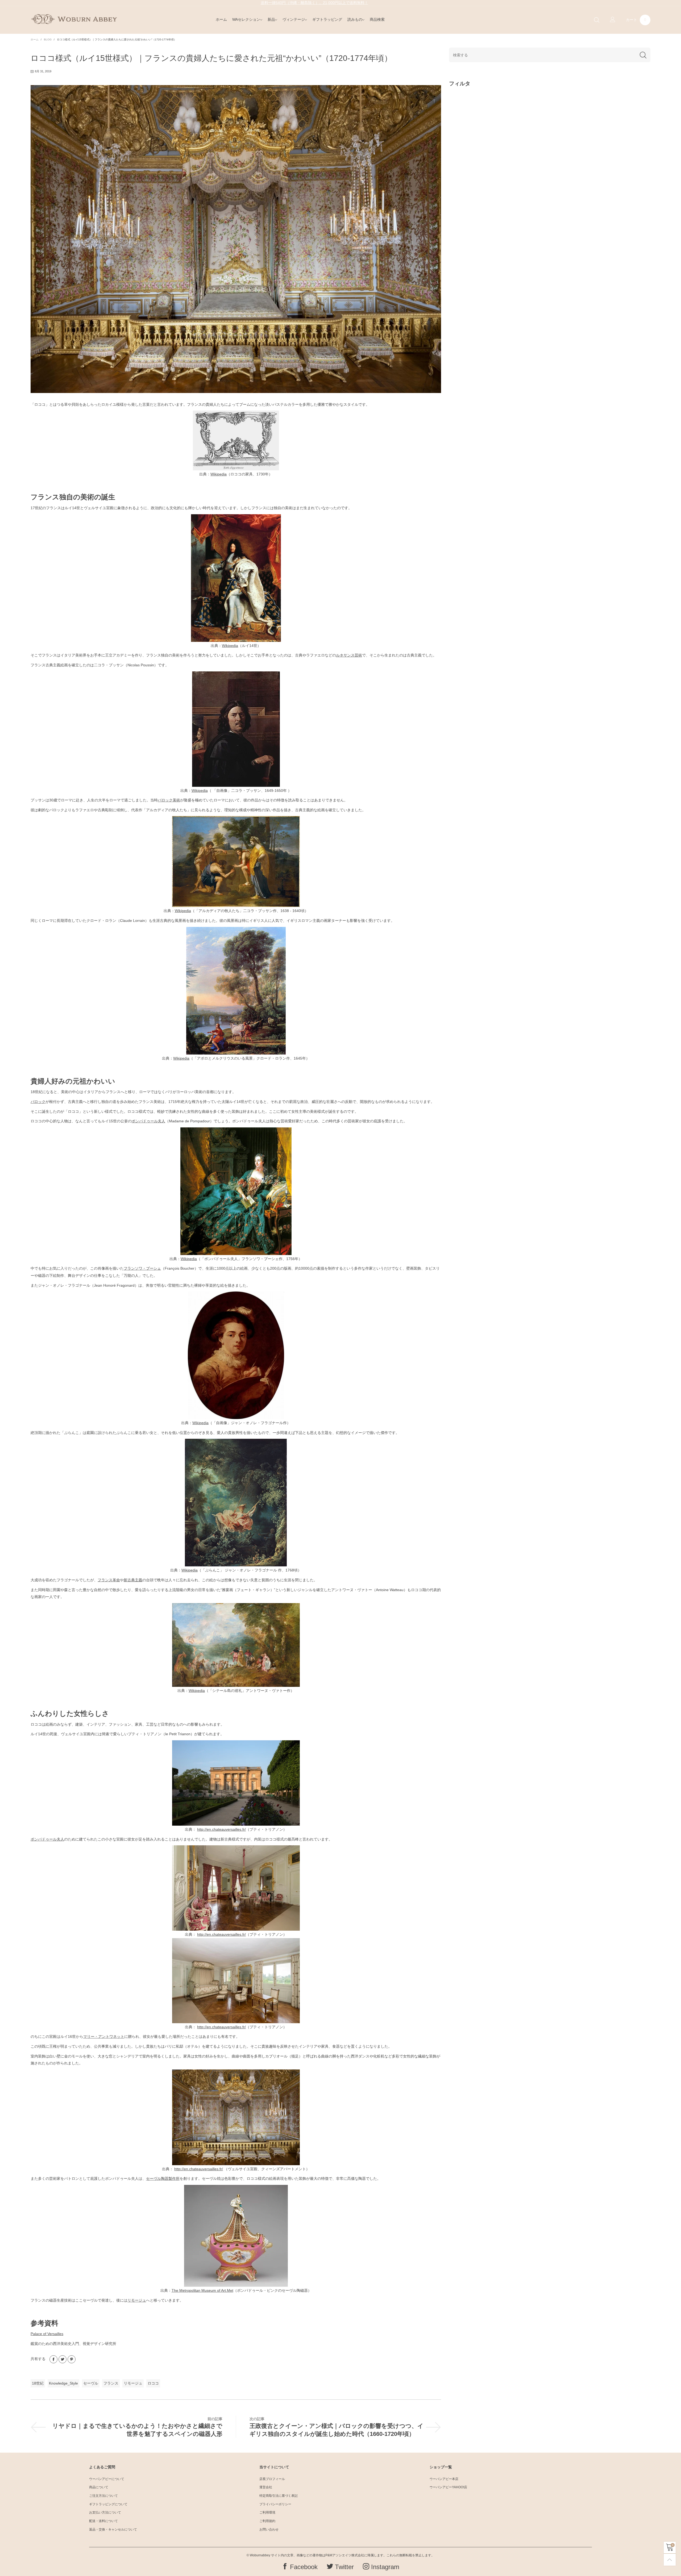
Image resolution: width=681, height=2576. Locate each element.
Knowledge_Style (63, 2383)
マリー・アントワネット (104, 2036)
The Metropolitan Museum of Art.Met (202, 2290)
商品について (99, 2487)
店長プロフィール (272, 2479)
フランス (111, 2383)
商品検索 (377, 19)
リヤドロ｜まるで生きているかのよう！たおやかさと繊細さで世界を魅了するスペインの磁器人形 (137, 2430)
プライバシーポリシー (275, 2504)
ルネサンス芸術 (349, 655)
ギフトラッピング (327, 19)
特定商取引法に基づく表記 (279, 2496)
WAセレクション (246, 19)
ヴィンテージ (294, 19)
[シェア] (53, 2359)
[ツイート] (63, 2359)
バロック (38, 1102)
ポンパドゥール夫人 (148, 1121)
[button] (643, 55)
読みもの (355, 19)
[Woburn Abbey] (74, 19)
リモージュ (137, 2300)
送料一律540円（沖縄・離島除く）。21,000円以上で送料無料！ (314, 3)
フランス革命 (109, 1580)
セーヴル (91, 2383)
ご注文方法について (103, 2496)
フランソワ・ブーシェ (142, 1268)
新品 (271, 19)
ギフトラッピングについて (108, 2504)
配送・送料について (103, 2521)
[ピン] (72, 2359)
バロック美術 (169, 800)
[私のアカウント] (613, 20)
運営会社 (266, 2487)
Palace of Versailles (47, 2334)
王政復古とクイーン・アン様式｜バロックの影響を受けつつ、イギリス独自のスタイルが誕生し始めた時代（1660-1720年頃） (337, 2430)
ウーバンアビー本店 (444, 2479)
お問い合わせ (269, 2529)
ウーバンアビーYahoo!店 (448, 2487)
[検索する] (597, 20)
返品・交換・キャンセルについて (113, 2529)
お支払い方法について (105, 2512)
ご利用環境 (267, 2512)
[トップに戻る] (670, 2560)
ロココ (153, 2383)
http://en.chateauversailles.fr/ (221, 1829)
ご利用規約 (267, 2521)
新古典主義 (133, 1580)
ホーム (221, 19)
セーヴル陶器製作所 (163, 2178)
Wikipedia (219, 474)
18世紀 (38, 2383)
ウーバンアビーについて (107, 2479)
